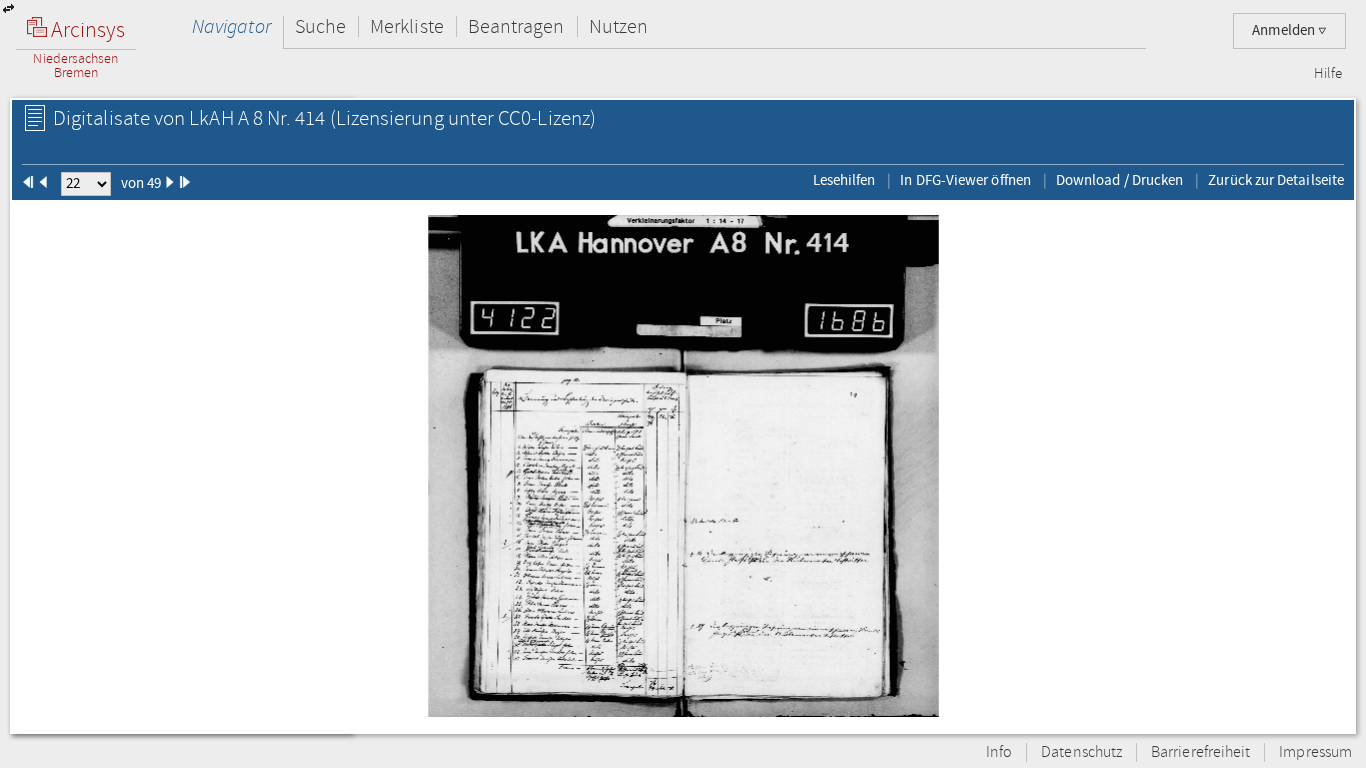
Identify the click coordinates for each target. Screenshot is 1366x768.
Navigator (231, 26)
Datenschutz (1081, 752)
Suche (320, 26)
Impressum (1315, 752)
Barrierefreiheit (1200, 752)
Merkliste (407, 26)
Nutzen (618, 26)
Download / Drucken (1119, 180)
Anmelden (1285, 30)
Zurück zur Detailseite (1276, 180)
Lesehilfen (844, 180)
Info (999, 752)
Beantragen (516, 26)
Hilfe (1328, 74)
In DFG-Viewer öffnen (965, 180)
